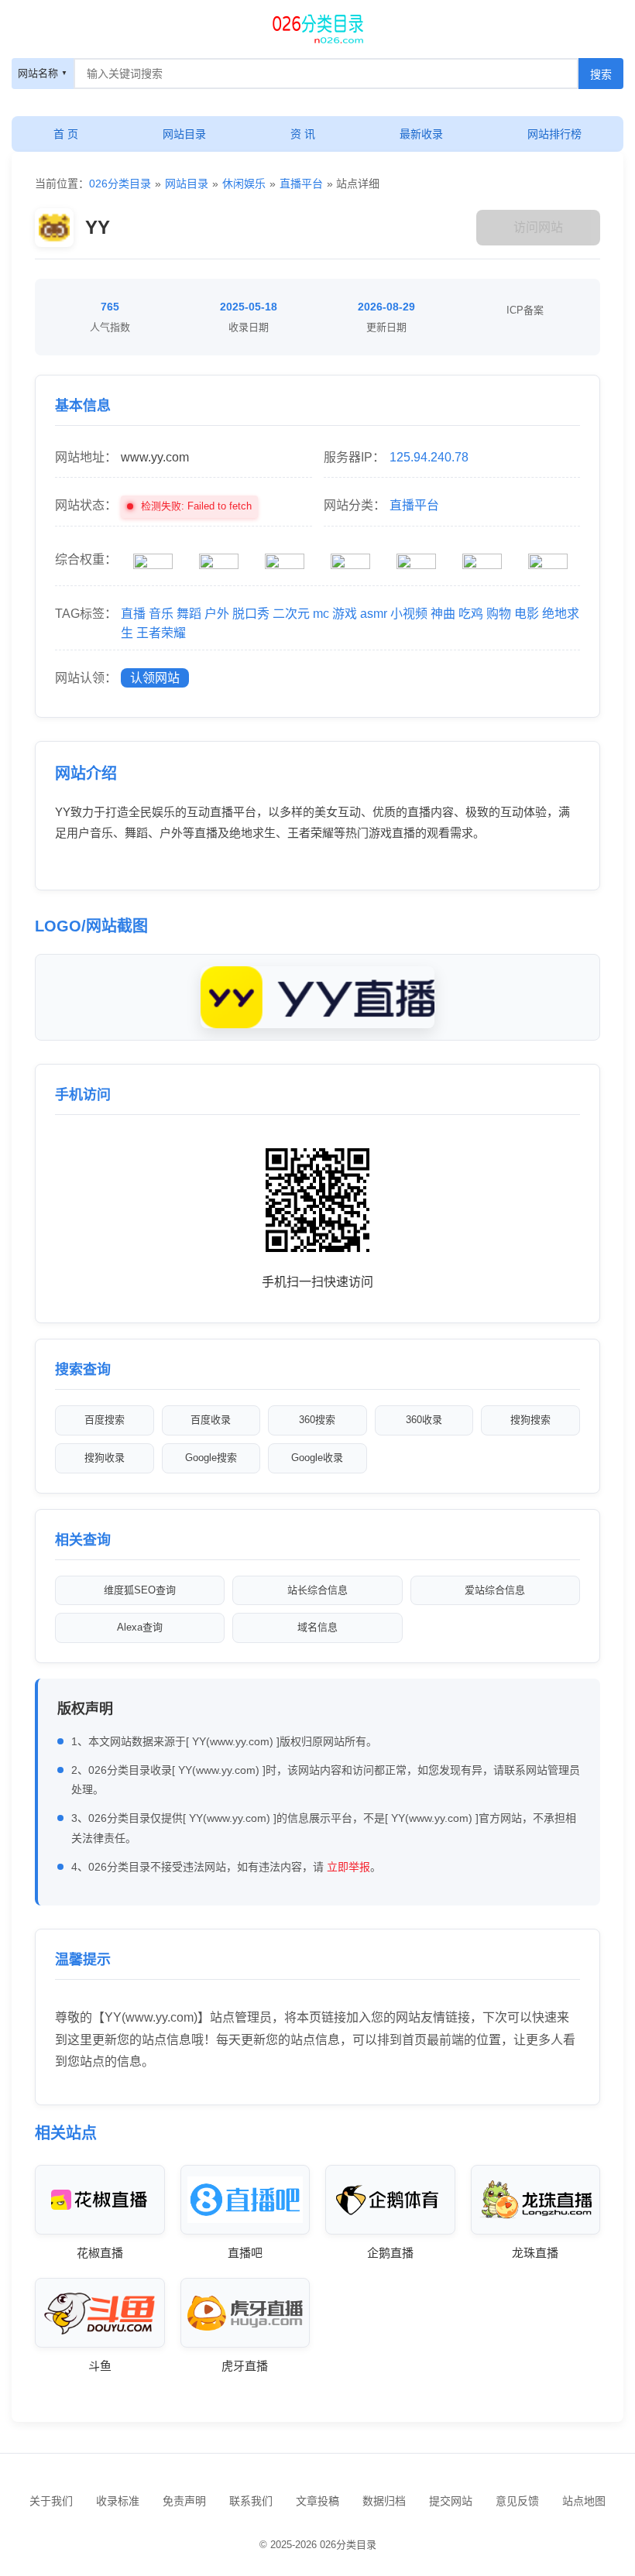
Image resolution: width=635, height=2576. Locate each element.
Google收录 (317, 1458)
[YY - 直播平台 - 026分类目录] (317, 27)
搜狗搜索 (530, 1420)
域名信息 (317, 1627)
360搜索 (317, 1420)
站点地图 (584, 2501)
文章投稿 (317, 2501)
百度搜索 (105, 1420)
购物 (499, 614)
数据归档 (384, 2501)
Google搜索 (211, 1458)
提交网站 (451, 2501)
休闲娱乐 (244, 184)
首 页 (66, 134)
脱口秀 (251, 614)
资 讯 (303, 134)
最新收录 (421, 134)
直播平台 (301, 184)
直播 (133, 614)
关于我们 (51, 2501)
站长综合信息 (317, 1590)
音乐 (161, 614)
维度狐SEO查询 (140, 1590)
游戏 (345, 614)
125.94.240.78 (429, 457)
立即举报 (348, 1867)
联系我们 (251, 2501)
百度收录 (211, 1420)
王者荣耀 (161, 633)
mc (321, 614)
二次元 (291, 614)
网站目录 (184, 134)
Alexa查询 (140, 1627)
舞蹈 (189, 614)
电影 (527, 614)
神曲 (443, 614)
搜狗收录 (105, 1458)
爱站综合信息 (495, 1590)
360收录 (424, 1420)
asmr (374, 614)
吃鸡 (471, 614)
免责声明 (184, 2501)
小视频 (409, 614)
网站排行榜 (554, 134)
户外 (217, 614)
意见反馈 (517, 2501)
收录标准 (118, 2501)
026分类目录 (120, 184)
